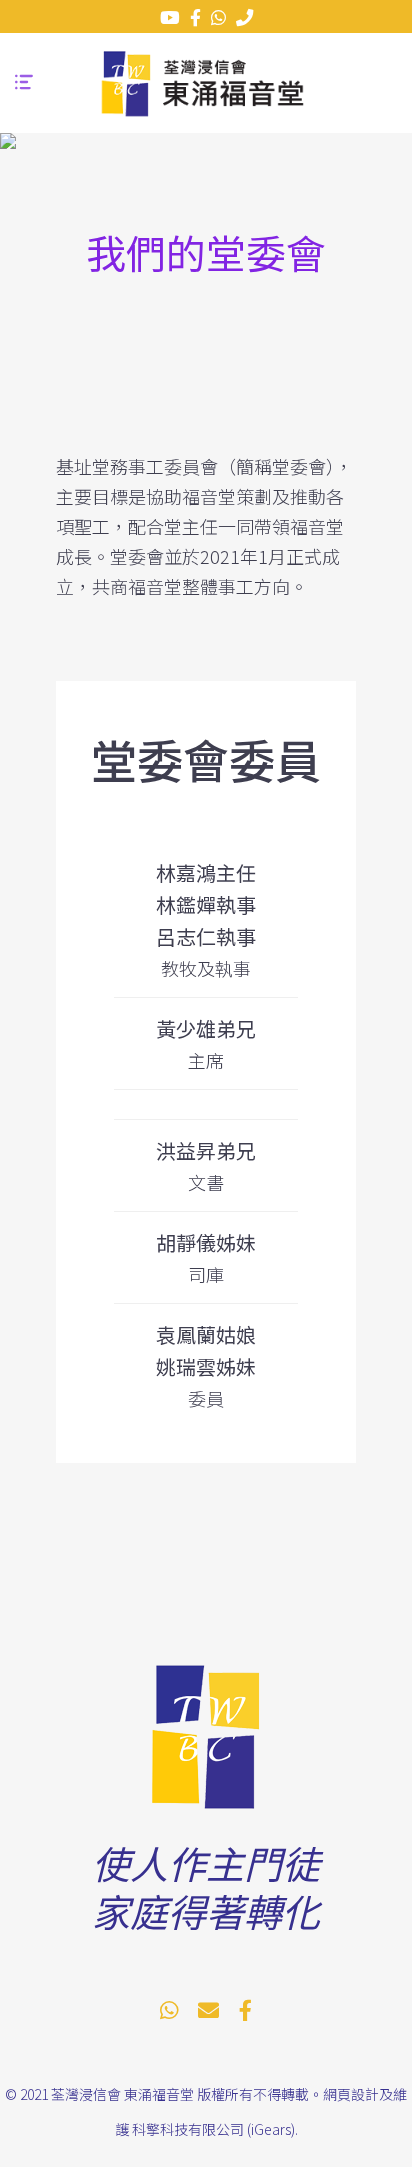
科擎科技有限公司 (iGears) (213, 2129)
